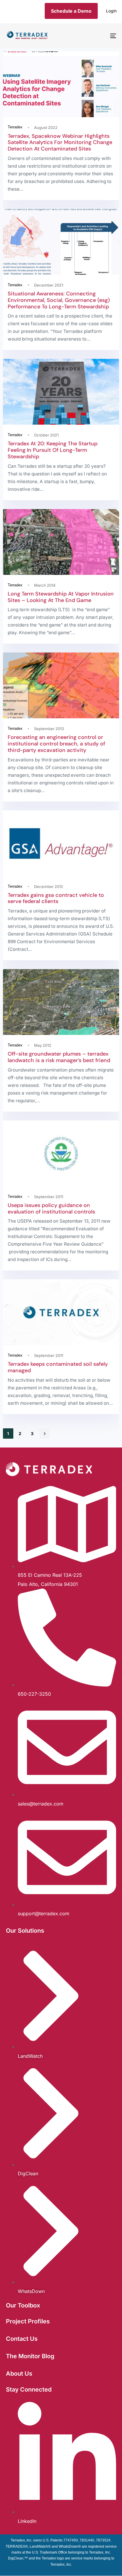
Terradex (15, 127)
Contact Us (22, 2339)
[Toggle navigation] (98, 36)
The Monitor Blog (30, 2356)
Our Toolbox (23, 2305)
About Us (19, 2374)
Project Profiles (28, 2321)
